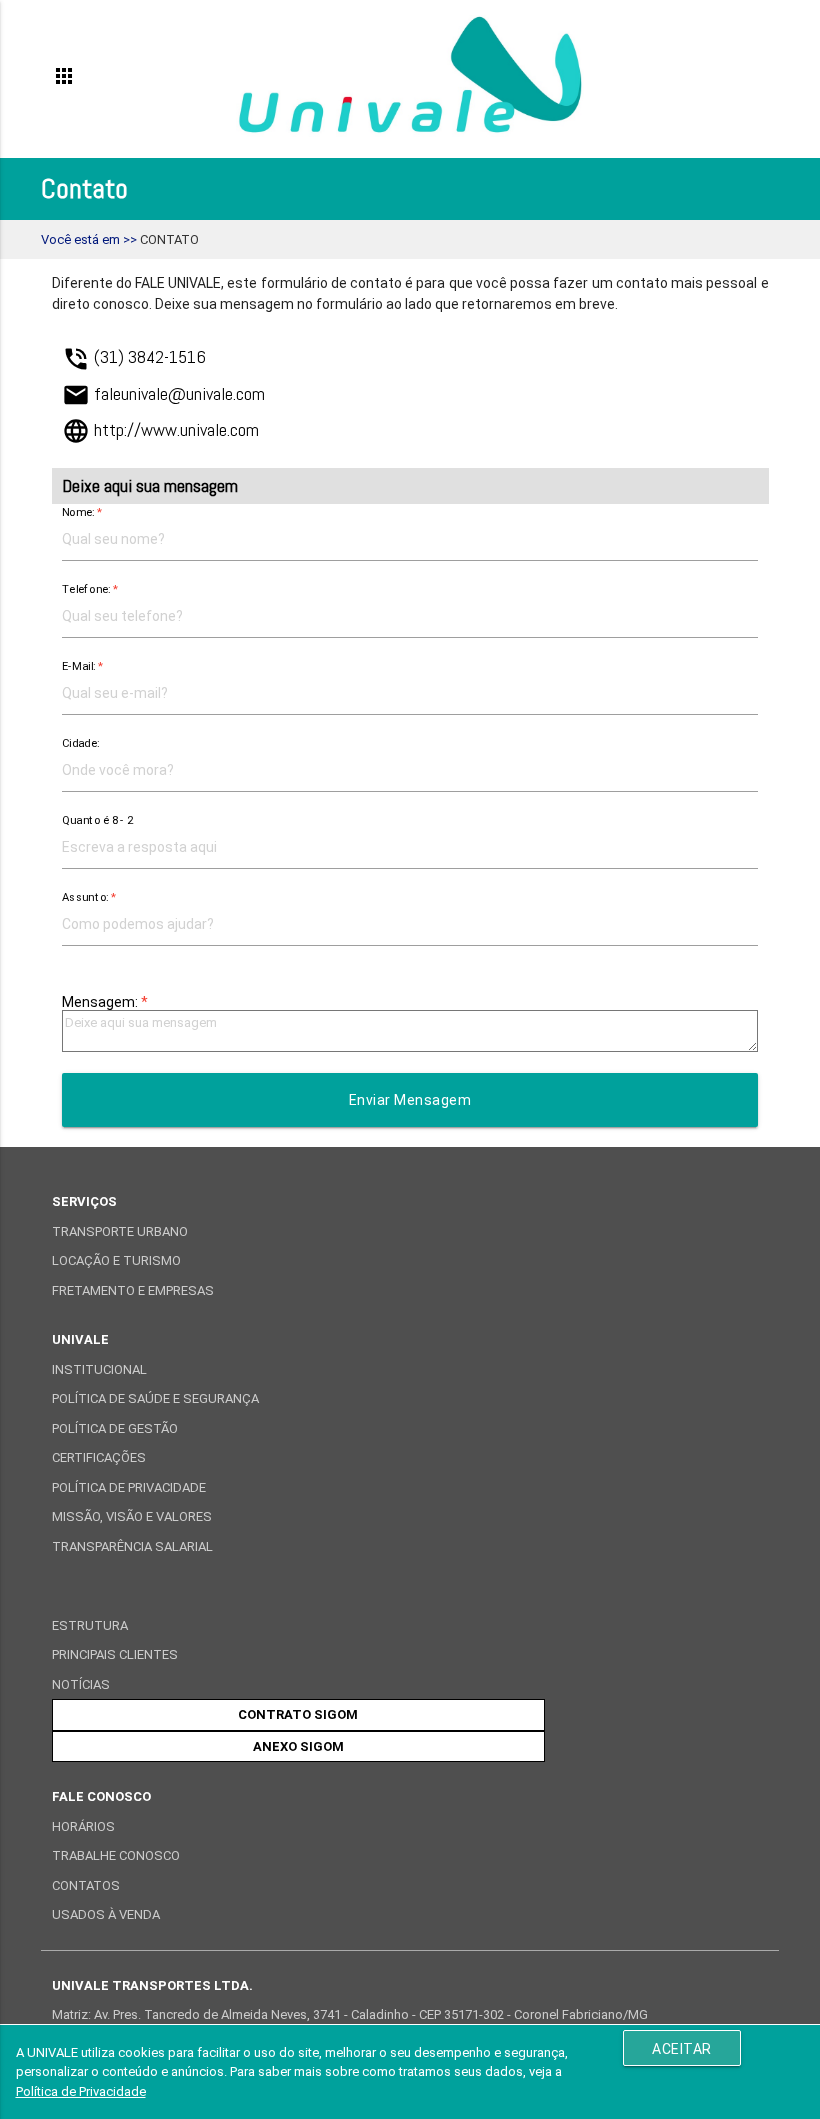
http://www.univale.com (160, 429)
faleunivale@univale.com (163, 393)
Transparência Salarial (132, 1546)
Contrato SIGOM (298, 1714)
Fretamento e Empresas (133, 1290)
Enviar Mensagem (410, 1100)
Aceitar (682, 2049)
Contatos (86, 1885)
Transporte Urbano (120, 1231)
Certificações (99, 1457)
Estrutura (90, 1625)
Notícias (81, 1684)
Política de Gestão (115, 1428)
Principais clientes (115, 1654)
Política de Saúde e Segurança (155, 1398)
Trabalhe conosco (116, 1855)
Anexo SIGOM (298, 1746)
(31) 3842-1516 (134, 356)
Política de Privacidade (129, 1487)
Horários (83, 1826)
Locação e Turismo (116, 1260)
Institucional (99, 1369)
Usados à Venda (106, 1914)
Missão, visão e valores (132, 1516)
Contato (169, 239)
